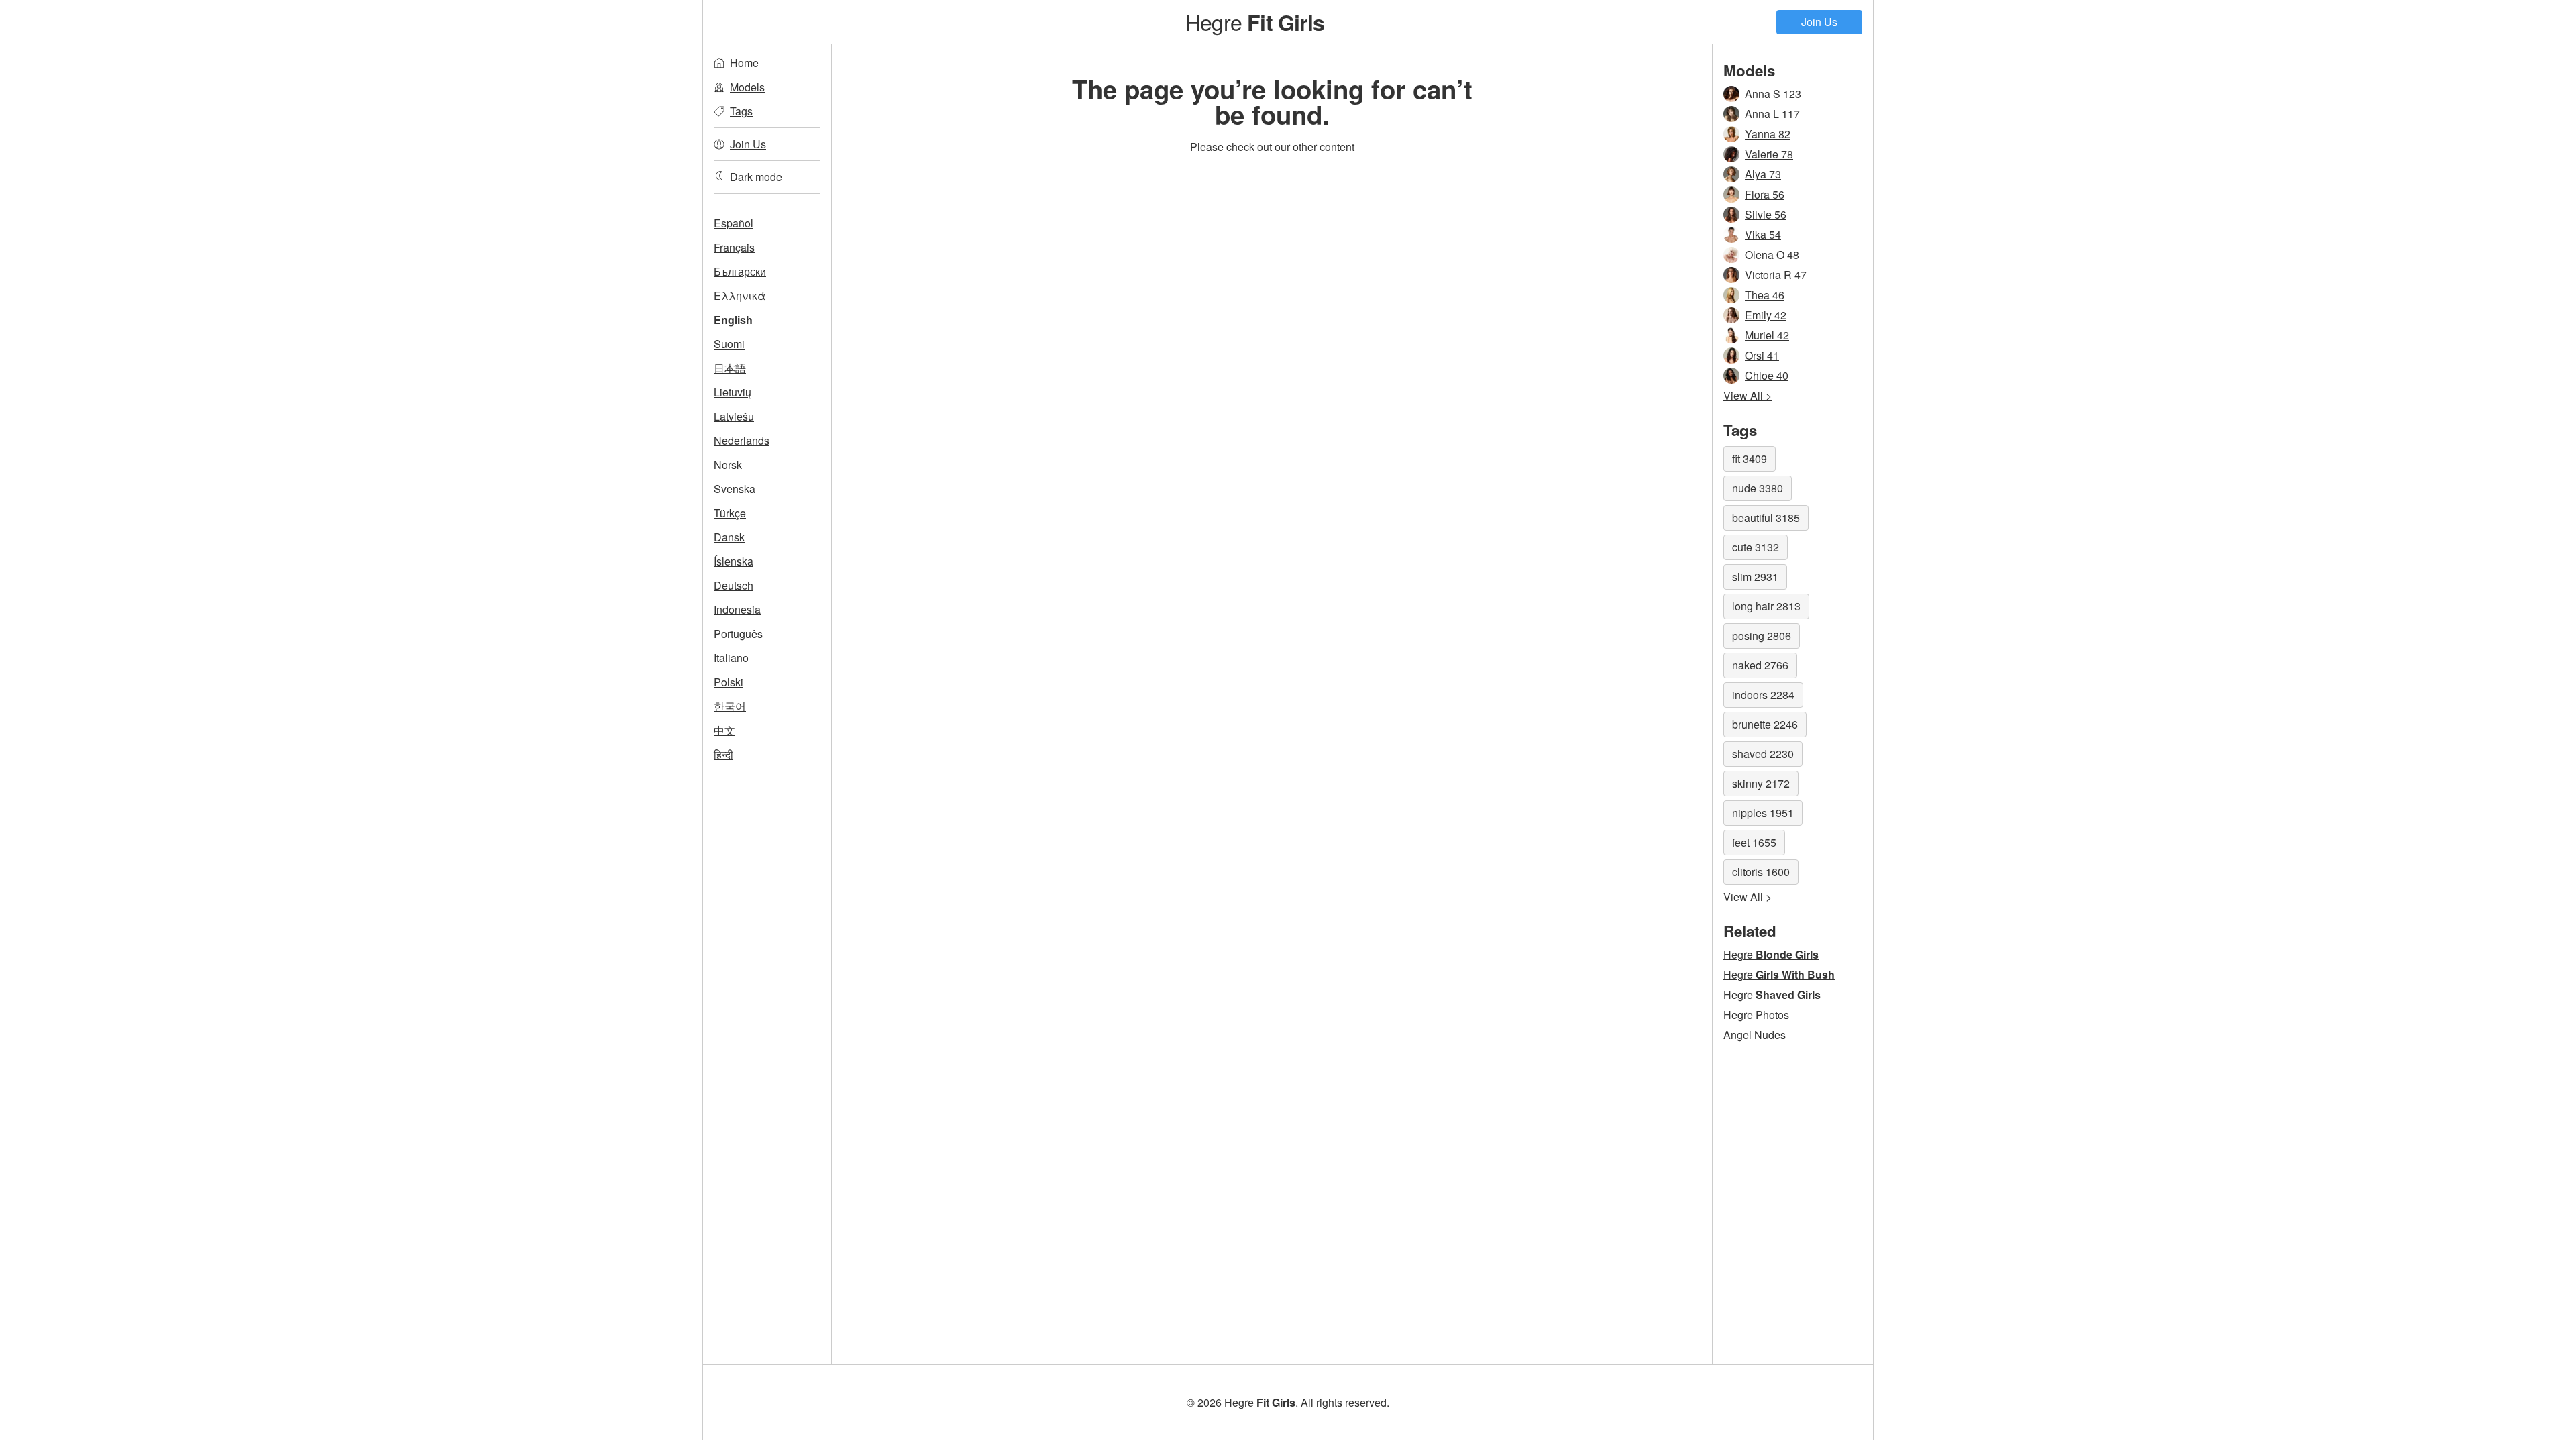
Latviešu (734, 416)
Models (747, 87)
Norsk (728, 465)
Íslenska (734, 561)
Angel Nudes (1755, 1035)
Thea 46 (1765, 295)
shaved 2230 (1763, 754)
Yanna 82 (1768, 134)
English (733, 320)
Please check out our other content (1272, 147)
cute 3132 (1756, 547)
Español (734, 223)
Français (734, 247)
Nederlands (742, 440)
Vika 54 (1763, 234)
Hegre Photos (1756, 1015)
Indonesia (737, 609)
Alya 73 (1763, 174)
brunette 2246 (1765, 724)
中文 (724, 730)
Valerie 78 (1769, 154)
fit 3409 (1750, 459)
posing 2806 (1762, 636)
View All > (1748, 395)
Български (740, 271)
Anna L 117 (1772, 114)
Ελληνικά (740, 296)
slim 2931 (1755, 577)
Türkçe (730, 513)
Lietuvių (733, 392)
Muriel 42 (1767, 335)
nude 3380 (1758, 488)
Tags (741, 111)
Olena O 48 (1772, 255)
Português (738, 634)
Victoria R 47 (1776, 275)
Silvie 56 (1766, 214)
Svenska (735, 489)
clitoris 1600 (1761, 872)
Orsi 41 (1762, 355)
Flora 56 (1765, 194)
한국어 (730, 706)
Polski (729, 682)
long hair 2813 (1766, 606)
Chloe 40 (1767, 375)
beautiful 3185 (1766, 518)
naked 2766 (1760, 665)
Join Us (1819, 22)
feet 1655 (1754, 842)
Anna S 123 (1773, 94)
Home (744, 63)
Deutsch (734, 585)
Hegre (1255, 21)
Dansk (729, 537)
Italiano (731, 658)
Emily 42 (1766, 315)
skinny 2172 (1761, 783)
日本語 (730, 368)
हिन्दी (723, 754)
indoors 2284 (1763, 695)
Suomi (729, 344)
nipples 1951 (1763, 813)
